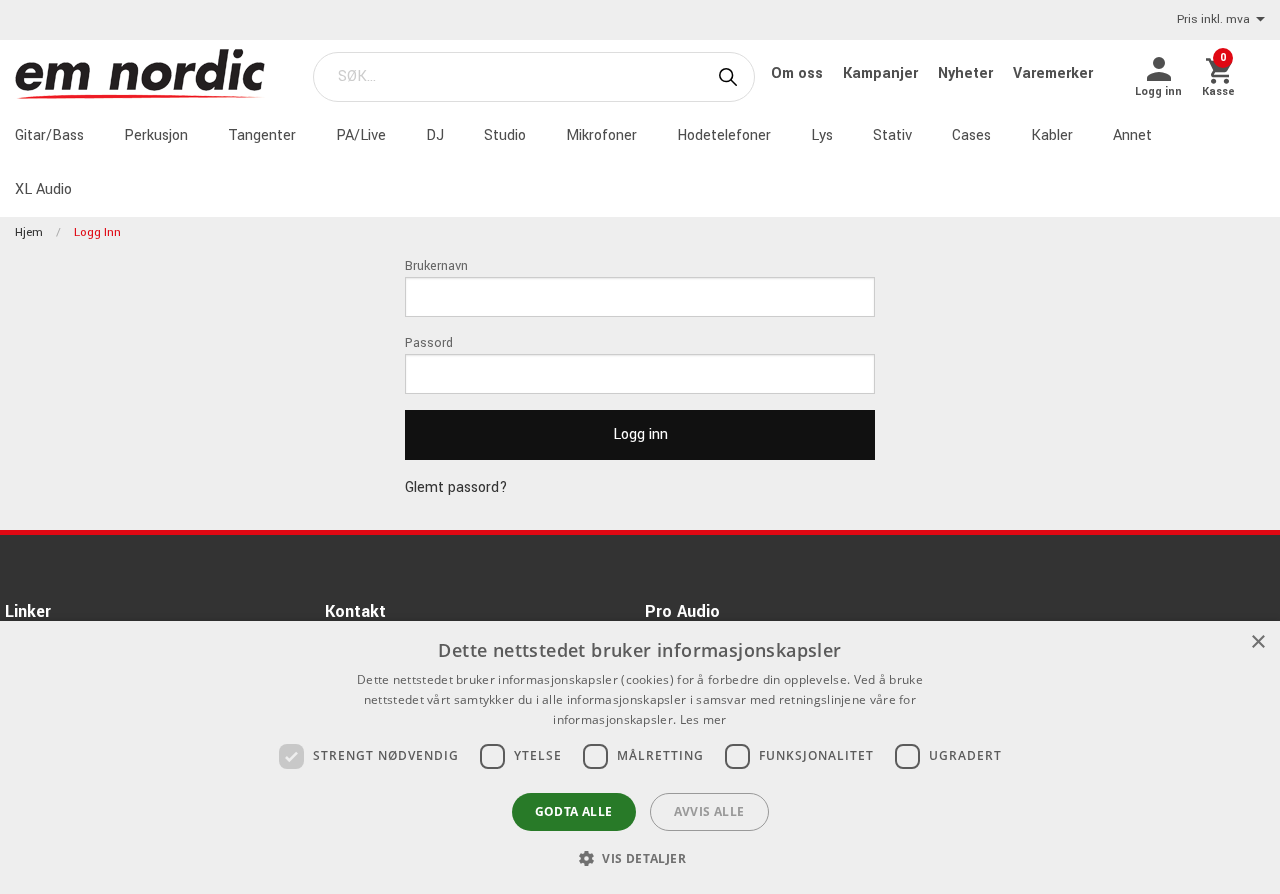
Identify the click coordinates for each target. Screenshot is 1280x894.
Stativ (892, 135)
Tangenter (262, 135)
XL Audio (43, 189)
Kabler (1052, 135)
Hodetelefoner (724, 135)
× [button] (1257, 642)
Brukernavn (436, 266)
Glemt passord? (456, 487)
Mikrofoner (601, 135)
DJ (435, 135)
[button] (640, 858)
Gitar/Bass (49, 135)
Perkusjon (156, 135)
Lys (822, 135)
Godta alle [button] (574, 811)
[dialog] (640, 757)
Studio (505, 135)
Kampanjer (882, 73)
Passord (429, 343)
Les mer (703, 719)
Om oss (799, 73)
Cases (971, 135)
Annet (1132, 135)
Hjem (29, 232)
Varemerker (1053, 73)
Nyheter (967, 73)
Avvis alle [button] (709, 811)
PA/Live (361, 135)
